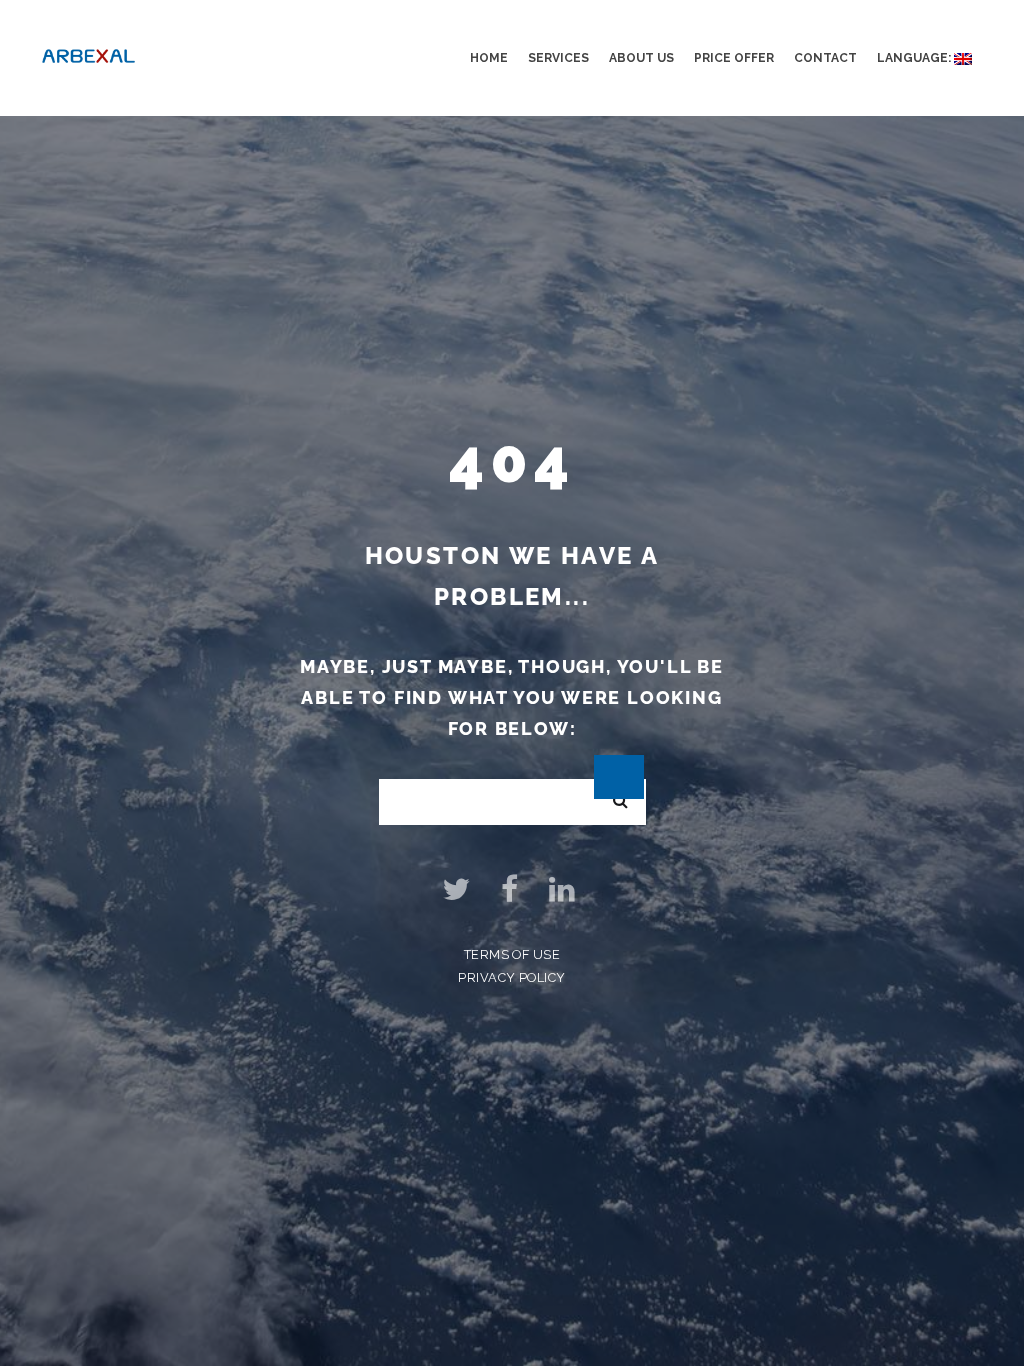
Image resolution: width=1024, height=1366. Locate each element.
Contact (825, 58)
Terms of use (512, 954)
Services (558, 58)
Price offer (734, 58)
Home (489, 58)
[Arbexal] (88, 53)
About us (641, 58)
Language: (915, 58)
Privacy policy (511, 977)
